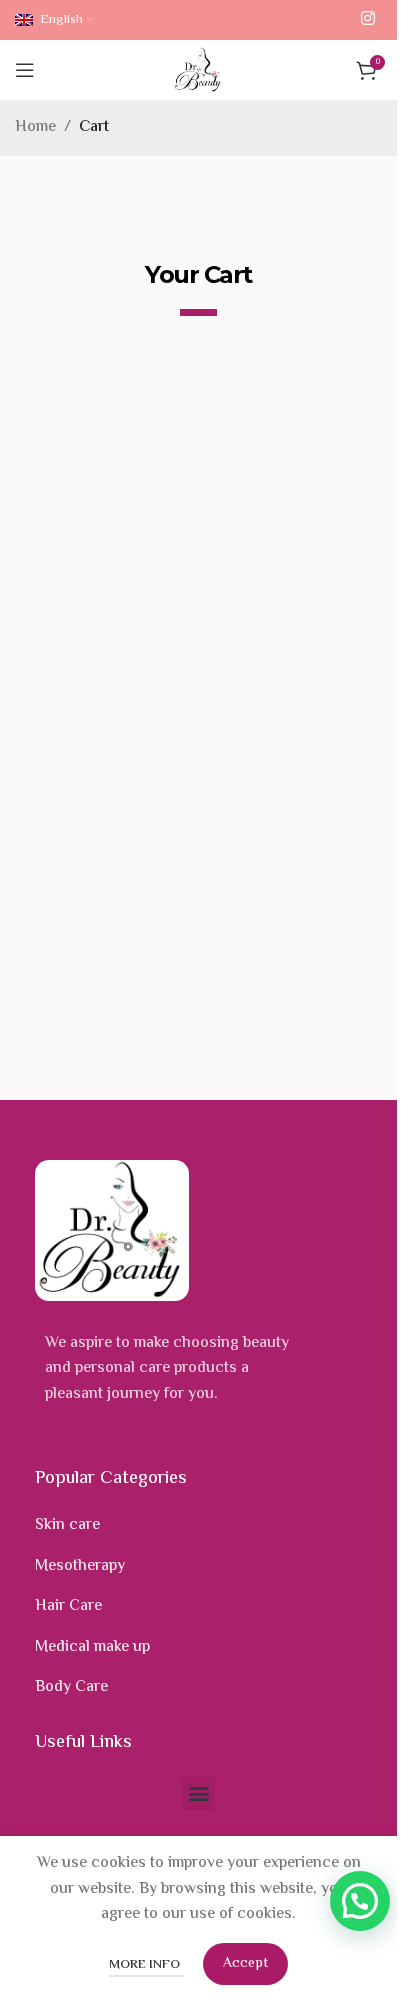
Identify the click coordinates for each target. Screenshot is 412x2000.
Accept (245, 1964)
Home (35, 127)
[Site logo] (198, 70)
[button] (198, 1793)
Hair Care (68, 1606)
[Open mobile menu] (25, 70)
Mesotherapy (80, 1566)
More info (146, 1965)
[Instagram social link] (368, 19)
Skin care (67, 1525)
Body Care (71, 1687)
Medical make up (92, 1647)
